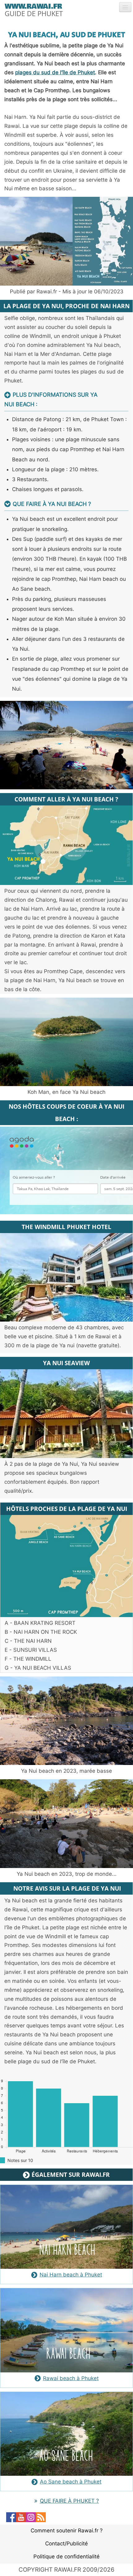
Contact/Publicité (66, 2544)
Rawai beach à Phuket (71, 2378)
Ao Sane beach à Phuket (71, 2482)
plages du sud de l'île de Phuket (55, 72)
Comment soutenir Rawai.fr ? (67, 2531)
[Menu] (125, 7)
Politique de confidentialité (66, 2557)
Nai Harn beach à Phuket (71, 2275)
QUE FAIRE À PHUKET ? (69, 2501)
